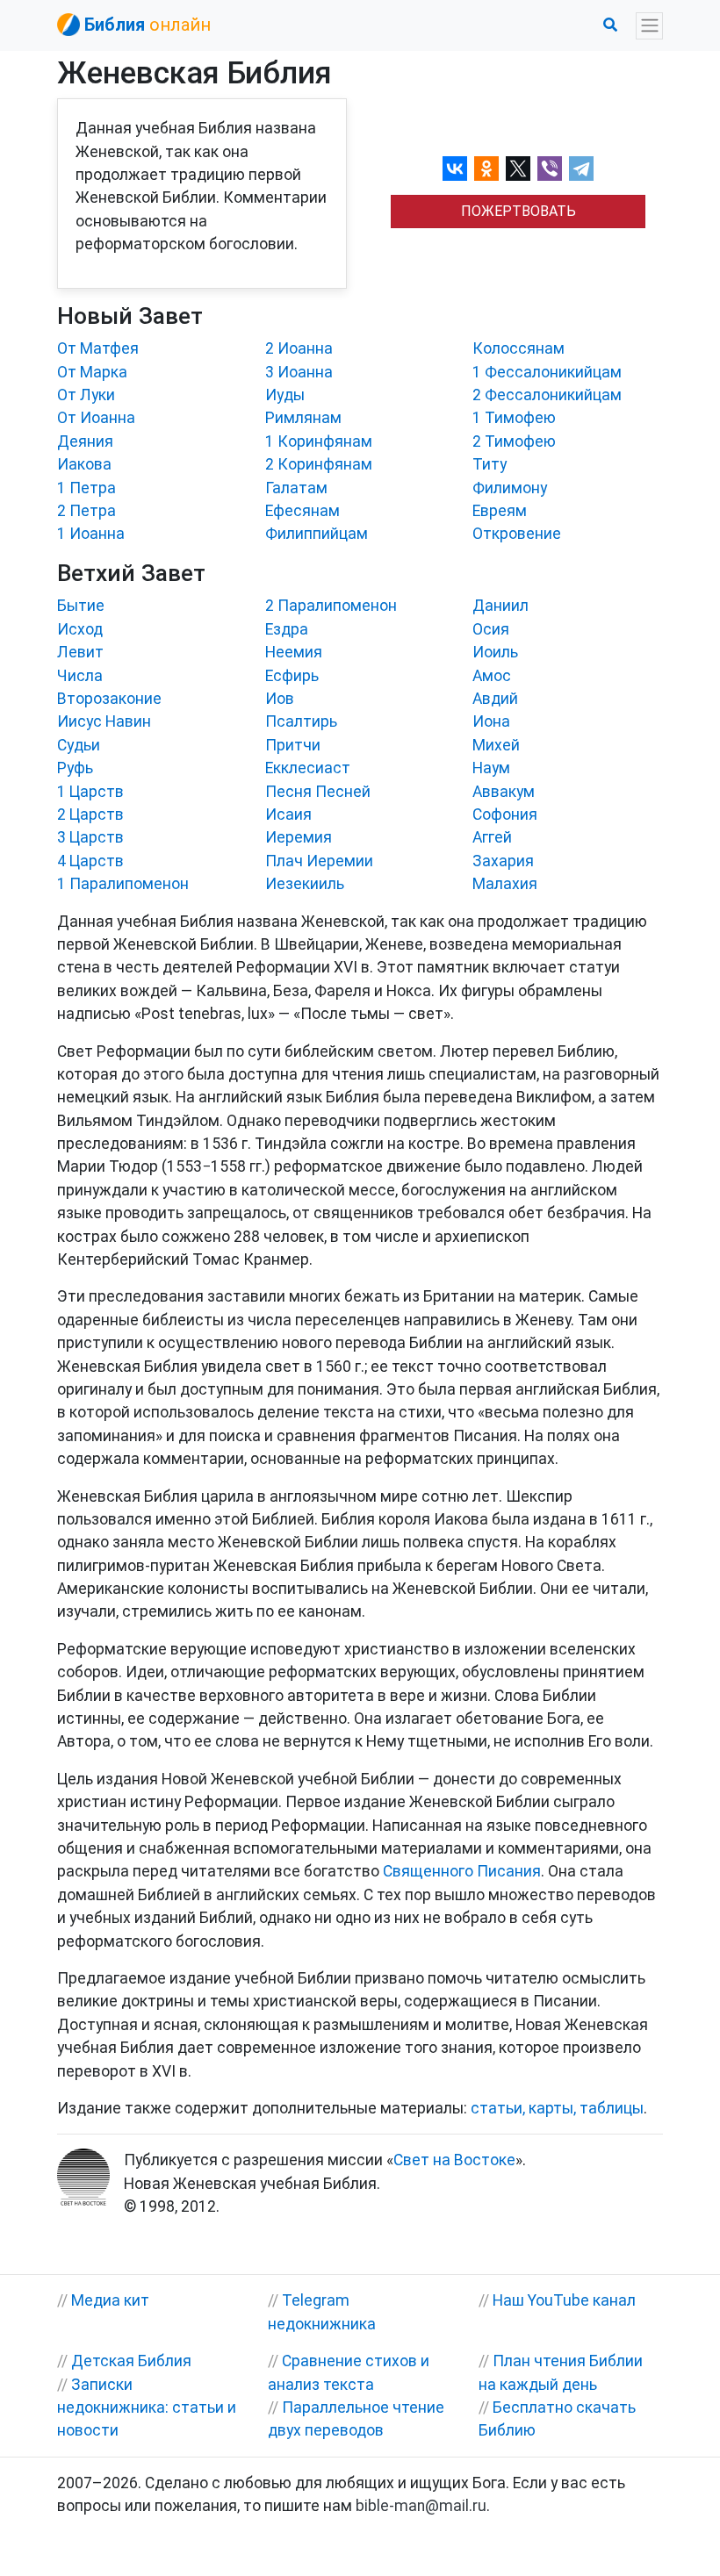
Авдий (495, 699)
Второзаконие (109, 699)
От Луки (86, 395)
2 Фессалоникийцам (547, 395)
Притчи (293, 745)
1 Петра (86, 488)
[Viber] (550, 169)
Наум (491, 768)
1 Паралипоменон (123, 884)
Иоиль (495, 652)
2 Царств (90, 814)
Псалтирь (301, 721)
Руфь (75, 768)
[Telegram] (581, 169)
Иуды (285, 395)
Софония (505, 814)
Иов (280, 699)
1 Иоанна (91, 534)
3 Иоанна (299, 372)
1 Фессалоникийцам (547, 372)
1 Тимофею (514, 418)
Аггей (492, 837)
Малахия (505, 884)
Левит (80, 652)
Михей (496, 745)
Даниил (500, 606)
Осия (491, 629)
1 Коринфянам (319, 441)
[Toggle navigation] (649, 26)
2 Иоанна (299, 348)
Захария (503, 861)
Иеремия (299, 837)
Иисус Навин (104, 721)
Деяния (85, 441)
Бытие (81, 606)
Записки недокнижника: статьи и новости (147, 2408)
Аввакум (504, 792)
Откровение (517, 534)
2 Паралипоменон (331, 606)
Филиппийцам (317, 534)
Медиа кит (110, 2300)
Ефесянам (302, 511)
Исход (80, 629)
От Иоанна (96, 418)
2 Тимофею (514, 441)
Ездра (287, 629)
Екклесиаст (308, 768)
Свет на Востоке (454, 2160)
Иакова (84, 464)
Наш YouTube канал (564, 2300)
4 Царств (90, 861)
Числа (80, 676)
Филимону (510, 488)
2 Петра (86, 511)
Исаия (288, 814)
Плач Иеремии (319, 861)
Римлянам (303, 418)
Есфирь (292, 676)
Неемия (294, 652)
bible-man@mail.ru (421, 2506)
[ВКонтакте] (455, 169)
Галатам (296, 488)
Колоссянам (518, 348)
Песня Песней (318, 792)
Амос (492, 676)
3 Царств (90, 837)
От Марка (92, 372)
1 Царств (90, 792)
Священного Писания (462, 1871)
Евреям (500, 511)
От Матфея (98, 348)
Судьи (79, 745)
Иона (491, 721)
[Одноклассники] (486, 169)
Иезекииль (305, 884)
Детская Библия (131, 2361)
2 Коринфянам (319, 464)
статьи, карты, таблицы (557, 2108)
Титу (490, 464)
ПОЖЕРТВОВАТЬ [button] (518, 211)
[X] (518, 169)
